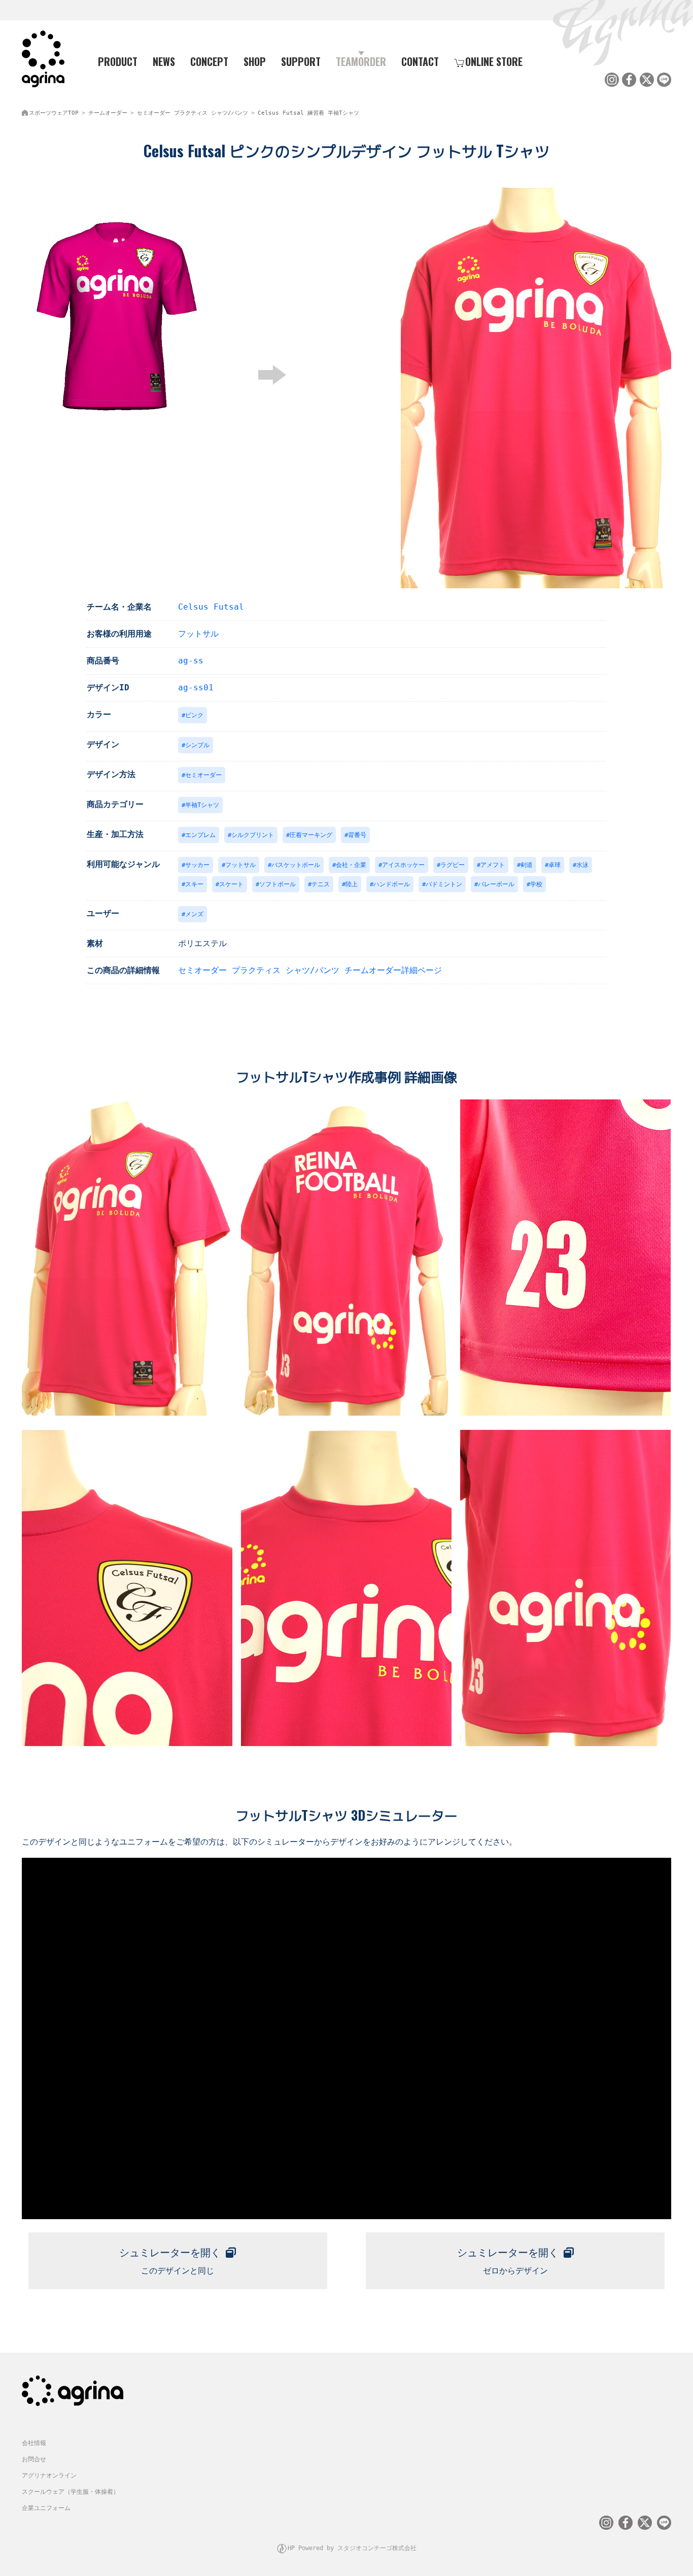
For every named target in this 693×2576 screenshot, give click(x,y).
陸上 (352, 884)
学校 (536, 884)
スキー (194, 884)
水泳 (582, 865)
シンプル (197, 745)
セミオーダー (203, 775)
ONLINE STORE (494, 61)
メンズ (194, 914)
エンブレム (200, 835)
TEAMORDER (361, 61)
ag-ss (191, 661)
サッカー (197, 865)
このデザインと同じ (170, 2261)
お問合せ (34, 2459)
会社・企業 (351, 865)
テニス (321, 884)
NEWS (164, 61)
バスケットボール (296, 865)
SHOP (255, 61)
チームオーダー (108, 113)
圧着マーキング (311, 835)
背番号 (357, 835)
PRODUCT (118, 61)
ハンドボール (392, 884)
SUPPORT (301, 61)
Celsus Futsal (211, 607)
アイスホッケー (403, 865)
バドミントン (444, 884)
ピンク (194, 715)
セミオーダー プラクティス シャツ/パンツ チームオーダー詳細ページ (310, 970)
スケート (231, 884)
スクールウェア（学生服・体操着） (71, 2492)
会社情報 (34, 2443)
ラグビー (453, 865)
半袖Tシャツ (202, 805)
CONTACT (420, 61)
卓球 (555, 865)
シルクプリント (253, 835)
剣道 (527, 865)
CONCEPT (209, 61)
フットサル (198, 634)
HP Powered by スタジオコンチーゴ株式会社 (352, 2548)
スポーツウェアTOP (54, 113)
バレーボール (496, 884)
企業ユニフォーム (46, 2508)
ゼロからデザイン (508, 2261)
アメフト (493, 865)
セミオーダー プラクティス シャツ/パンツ (193, 113)
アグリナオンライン (49, 2475)
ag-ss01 (196, 688)
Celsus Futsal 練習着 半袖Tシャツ (308, 113)
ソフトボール (278, 884)
